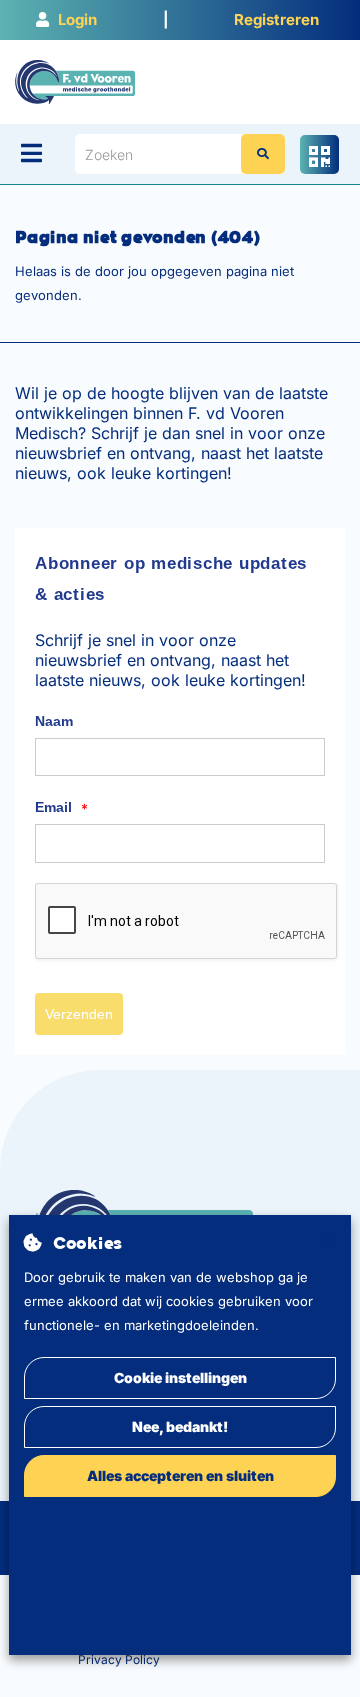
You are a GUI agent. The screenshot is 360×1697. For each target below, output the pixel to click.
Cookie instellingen (180, 1377)
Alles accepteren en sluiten (180, 1475)
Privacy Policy (119, 1659)
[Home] (75, 81)
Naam (54, 721)
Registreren (276, 19)
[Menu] (31, 153)
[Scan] (319, 154)
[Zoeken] (263, 154)
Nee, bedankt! (180, 1426)
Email (61, 808)
